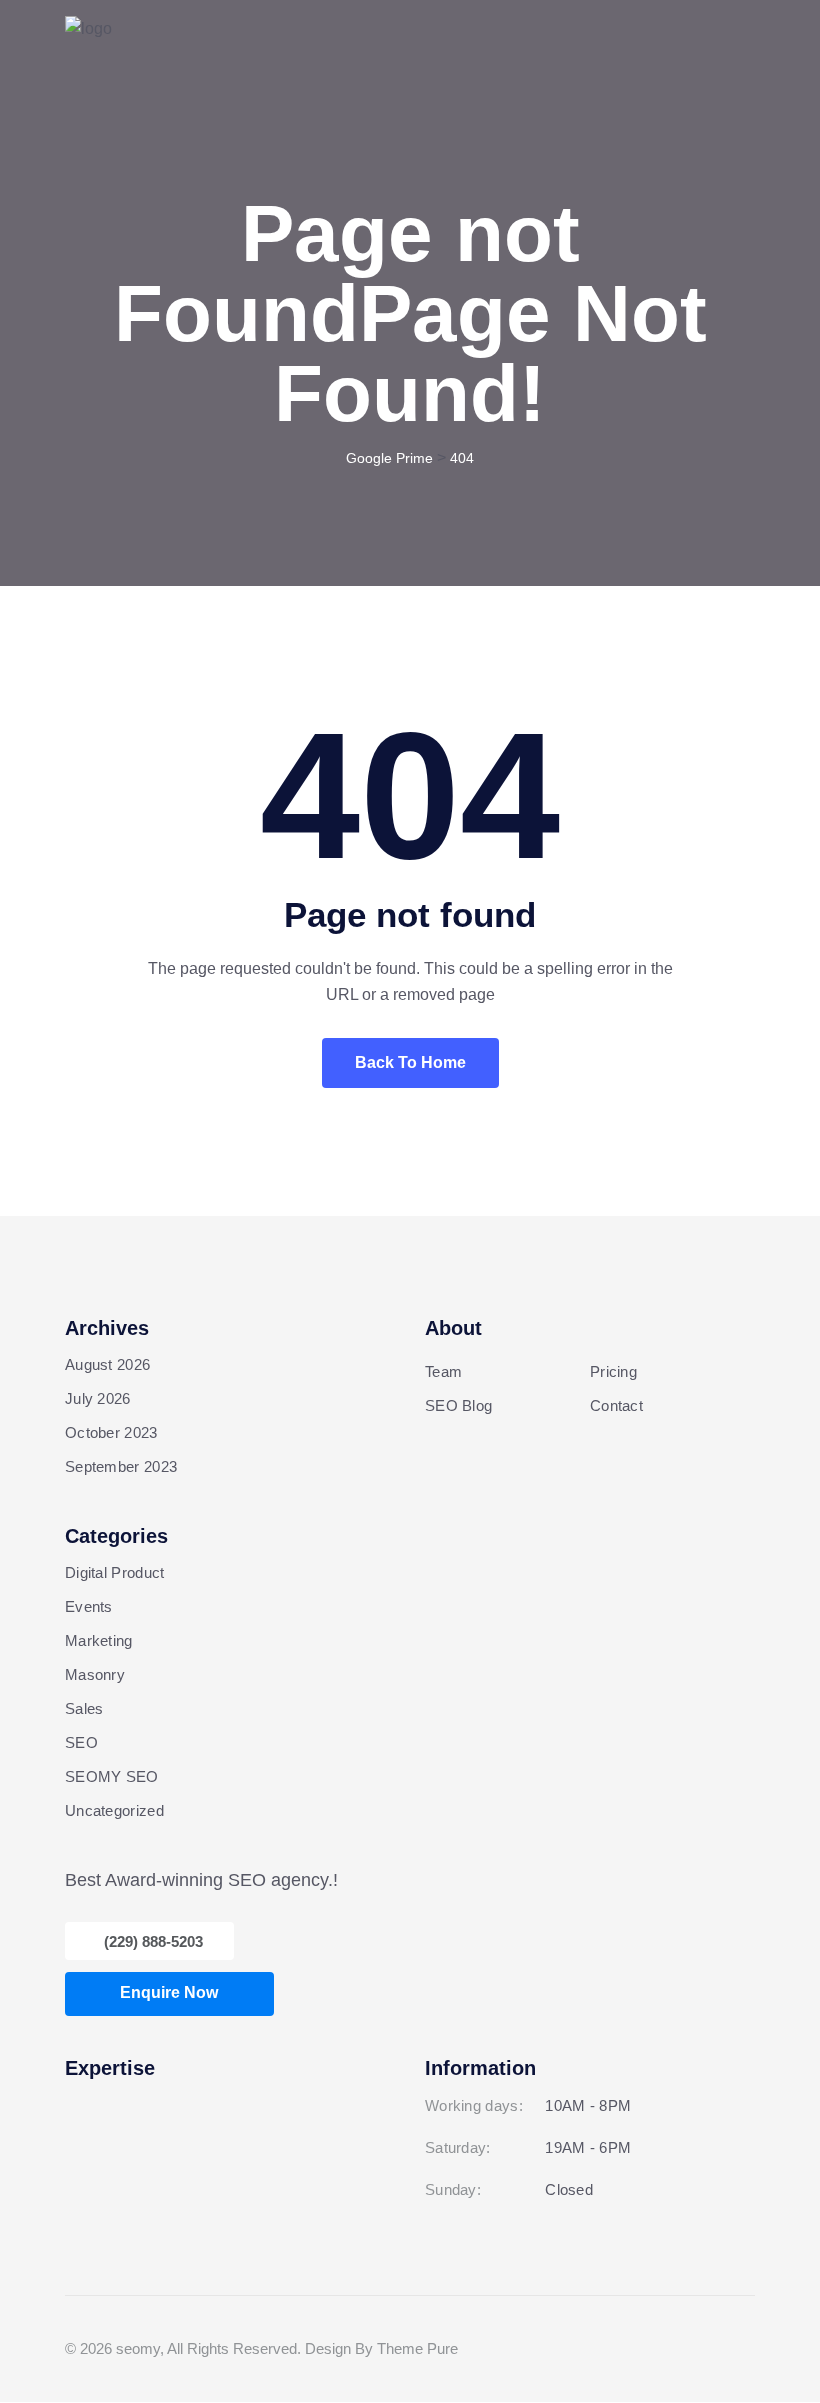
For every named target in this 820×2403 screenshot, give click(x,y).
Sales (84, 1708)
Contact (616, 1405)
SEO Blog (458, 1405)
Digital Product (115, 1572)
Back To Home (410, 1062)
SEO (81, 1742)
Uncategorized (114, 1810)
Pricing (613, 1371)
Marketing (99, 1640)
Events (89, 1606)
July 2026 (98, 1398)
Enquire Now (169, 1992)
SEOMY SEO (112, 1776)
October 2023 (111, 1432)
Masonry (95, 1674)
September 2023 (121, 1466)
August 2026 (107, 1364)
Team (443, 1371)
